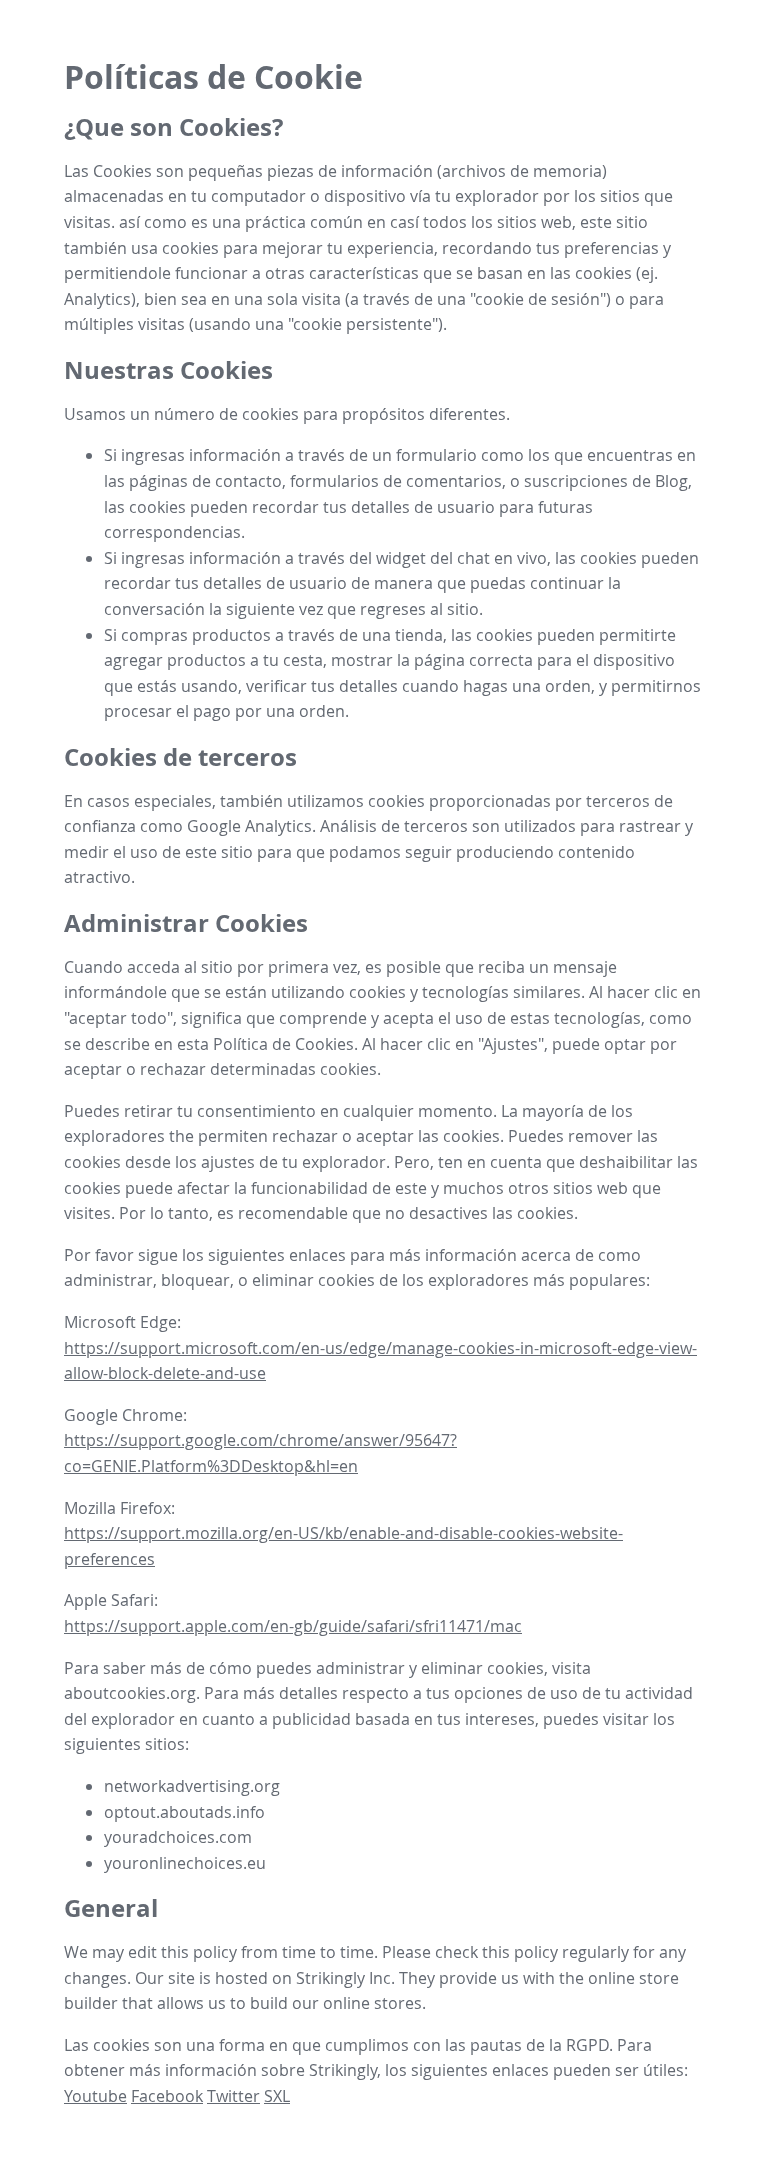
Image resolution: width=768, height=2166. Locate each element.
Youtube (95, 2096)
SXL (277, 2096)
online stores (372, 2003)
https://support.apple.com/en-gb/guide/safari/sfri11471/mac (293, 1626)
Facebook (167, 2096)
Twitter (233, 2096)
